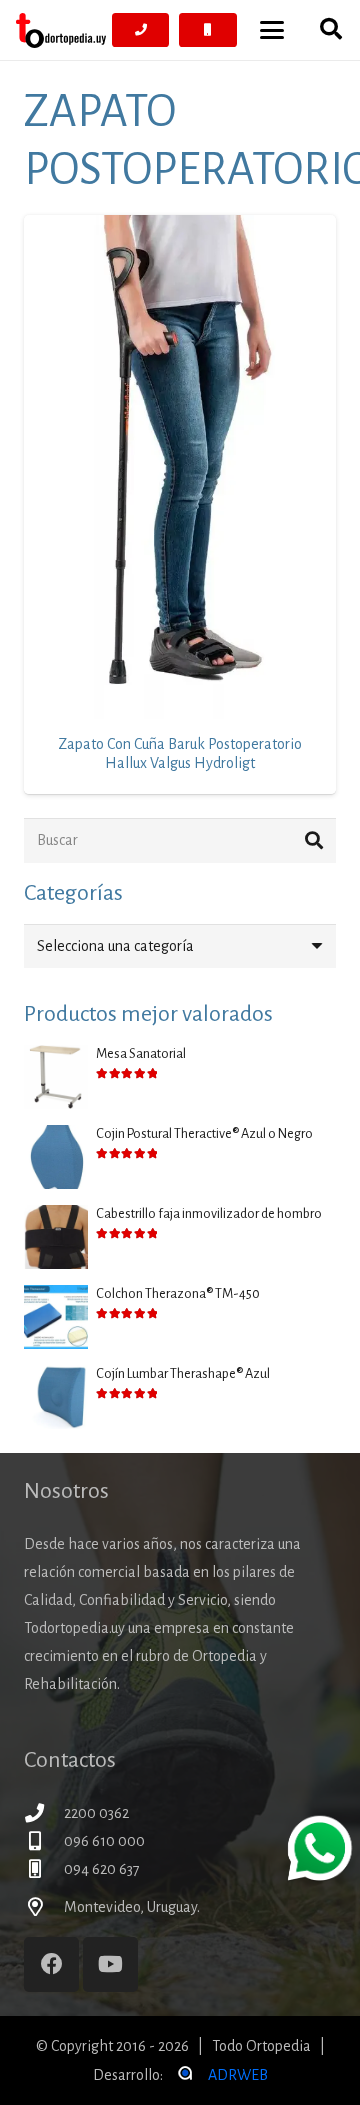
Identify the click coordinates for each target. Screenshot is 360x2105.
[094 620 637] (44, 1868)
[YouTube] (110, 1964)
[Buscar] (313, 840)
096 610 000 (104, 1841)
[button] (272, 30)
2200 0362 (96, 1813)
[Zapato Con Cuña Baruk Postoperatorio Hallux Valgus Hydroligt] (180, 467)
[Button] (141, 30)
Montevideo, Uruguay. (132, 1907)
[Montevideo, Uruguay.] (44, 1906)
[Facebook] (51, 1964)
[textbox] (115, 946)
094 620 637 (102, 1869)
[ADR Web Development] (184, 2075)
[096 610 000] (44, 1840)
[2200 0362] (44, 1812)
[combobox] (180, 946)
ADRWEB (238, 2075)
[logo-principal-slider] (61, 30)
